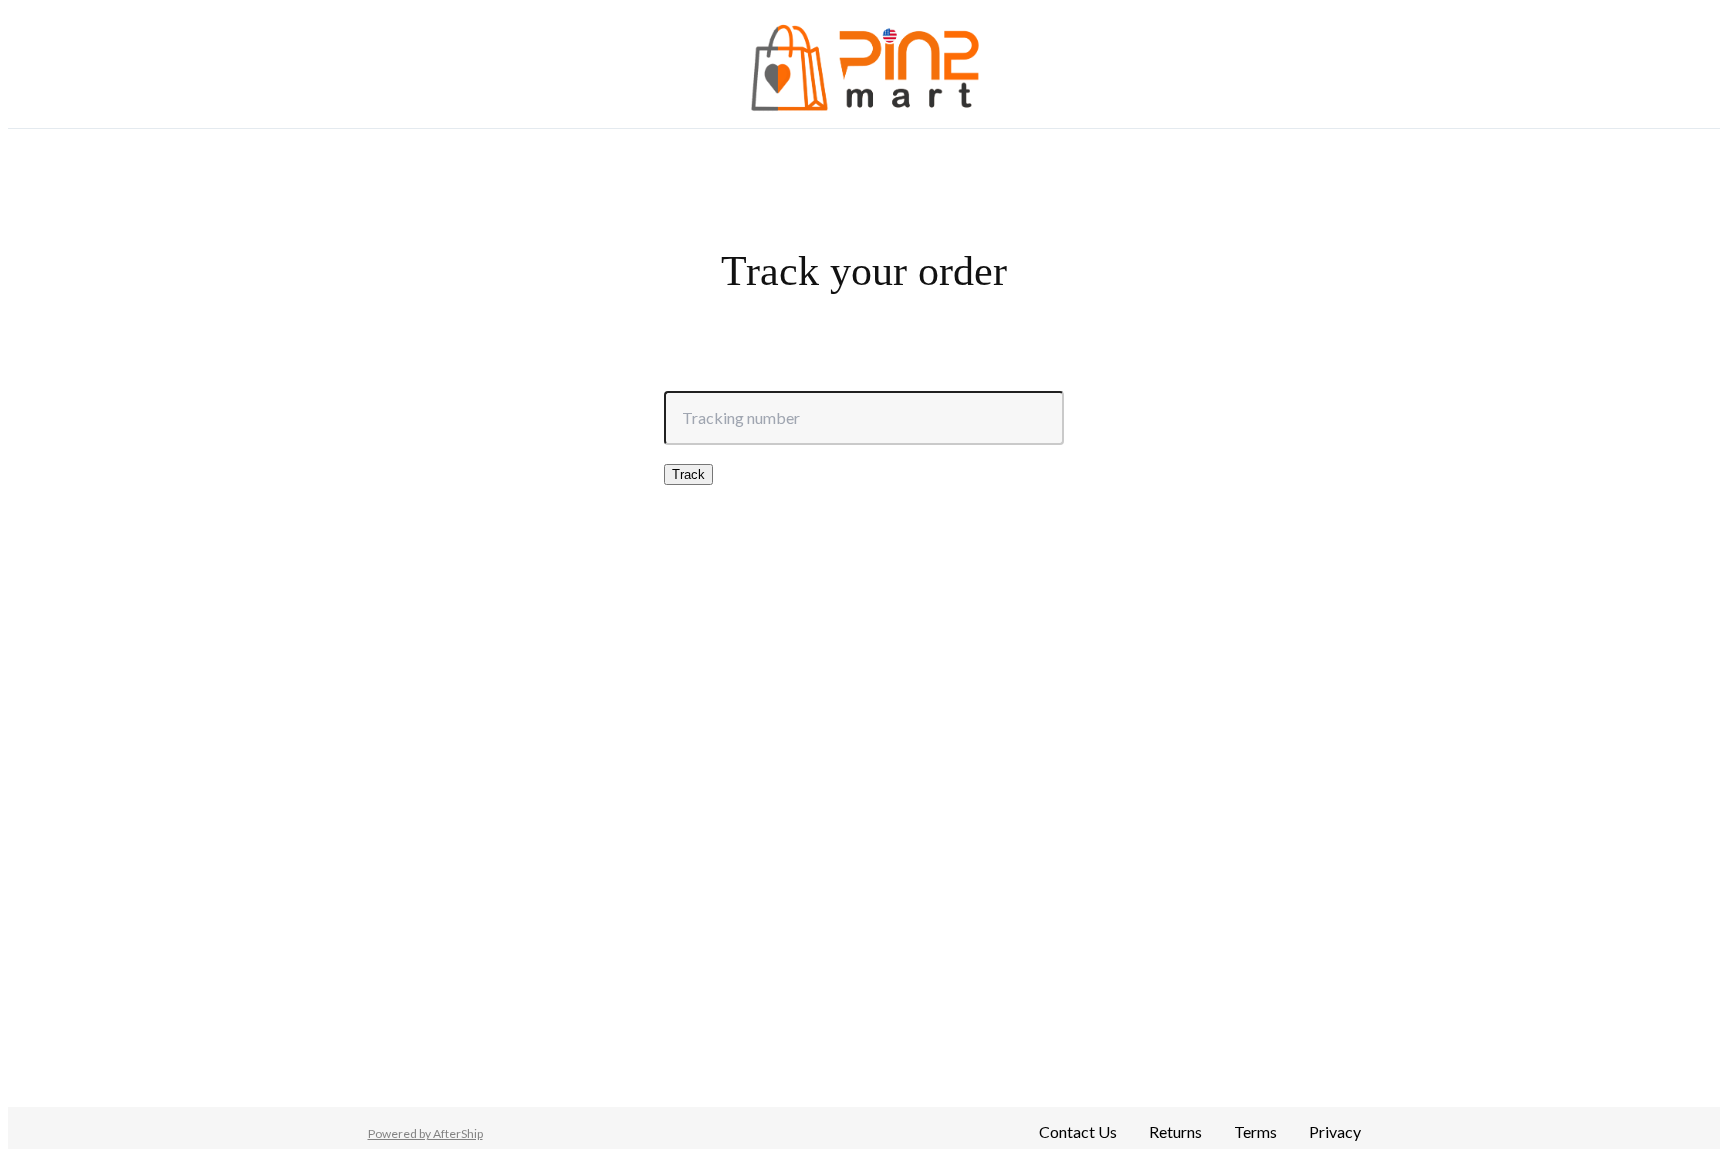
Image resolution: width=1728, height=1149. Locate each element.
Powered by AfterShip (425, 1133)
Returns (1175, 1131)
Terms (1255, 1131)
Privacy (1335, 1131)
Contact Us (1078, 1131)
